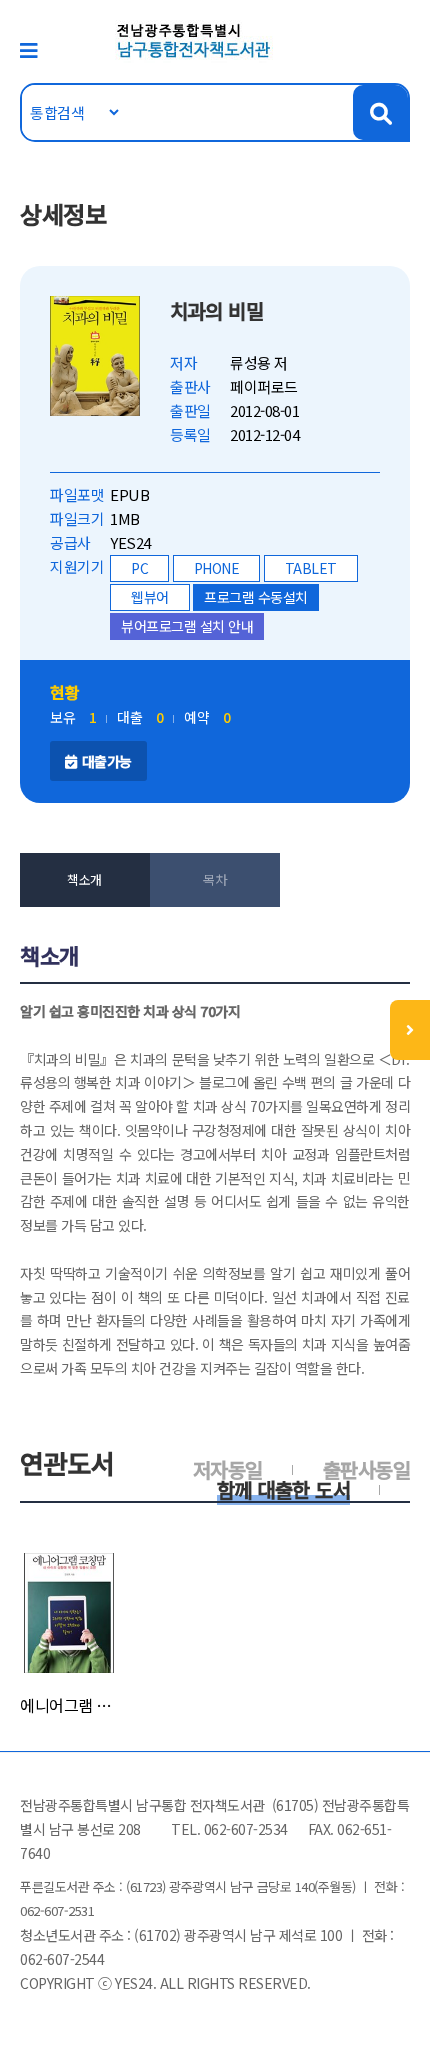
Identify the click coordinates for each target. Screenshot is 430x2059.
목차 (214, 879)
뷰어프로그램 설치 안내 (187, 626)
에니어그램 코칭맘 (69, 1705)
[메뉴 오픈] (410, 1030)
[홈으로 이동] (194, 39)
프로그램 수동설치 (256, 597)
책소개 (84, 879)
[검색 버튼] (380, 112)
